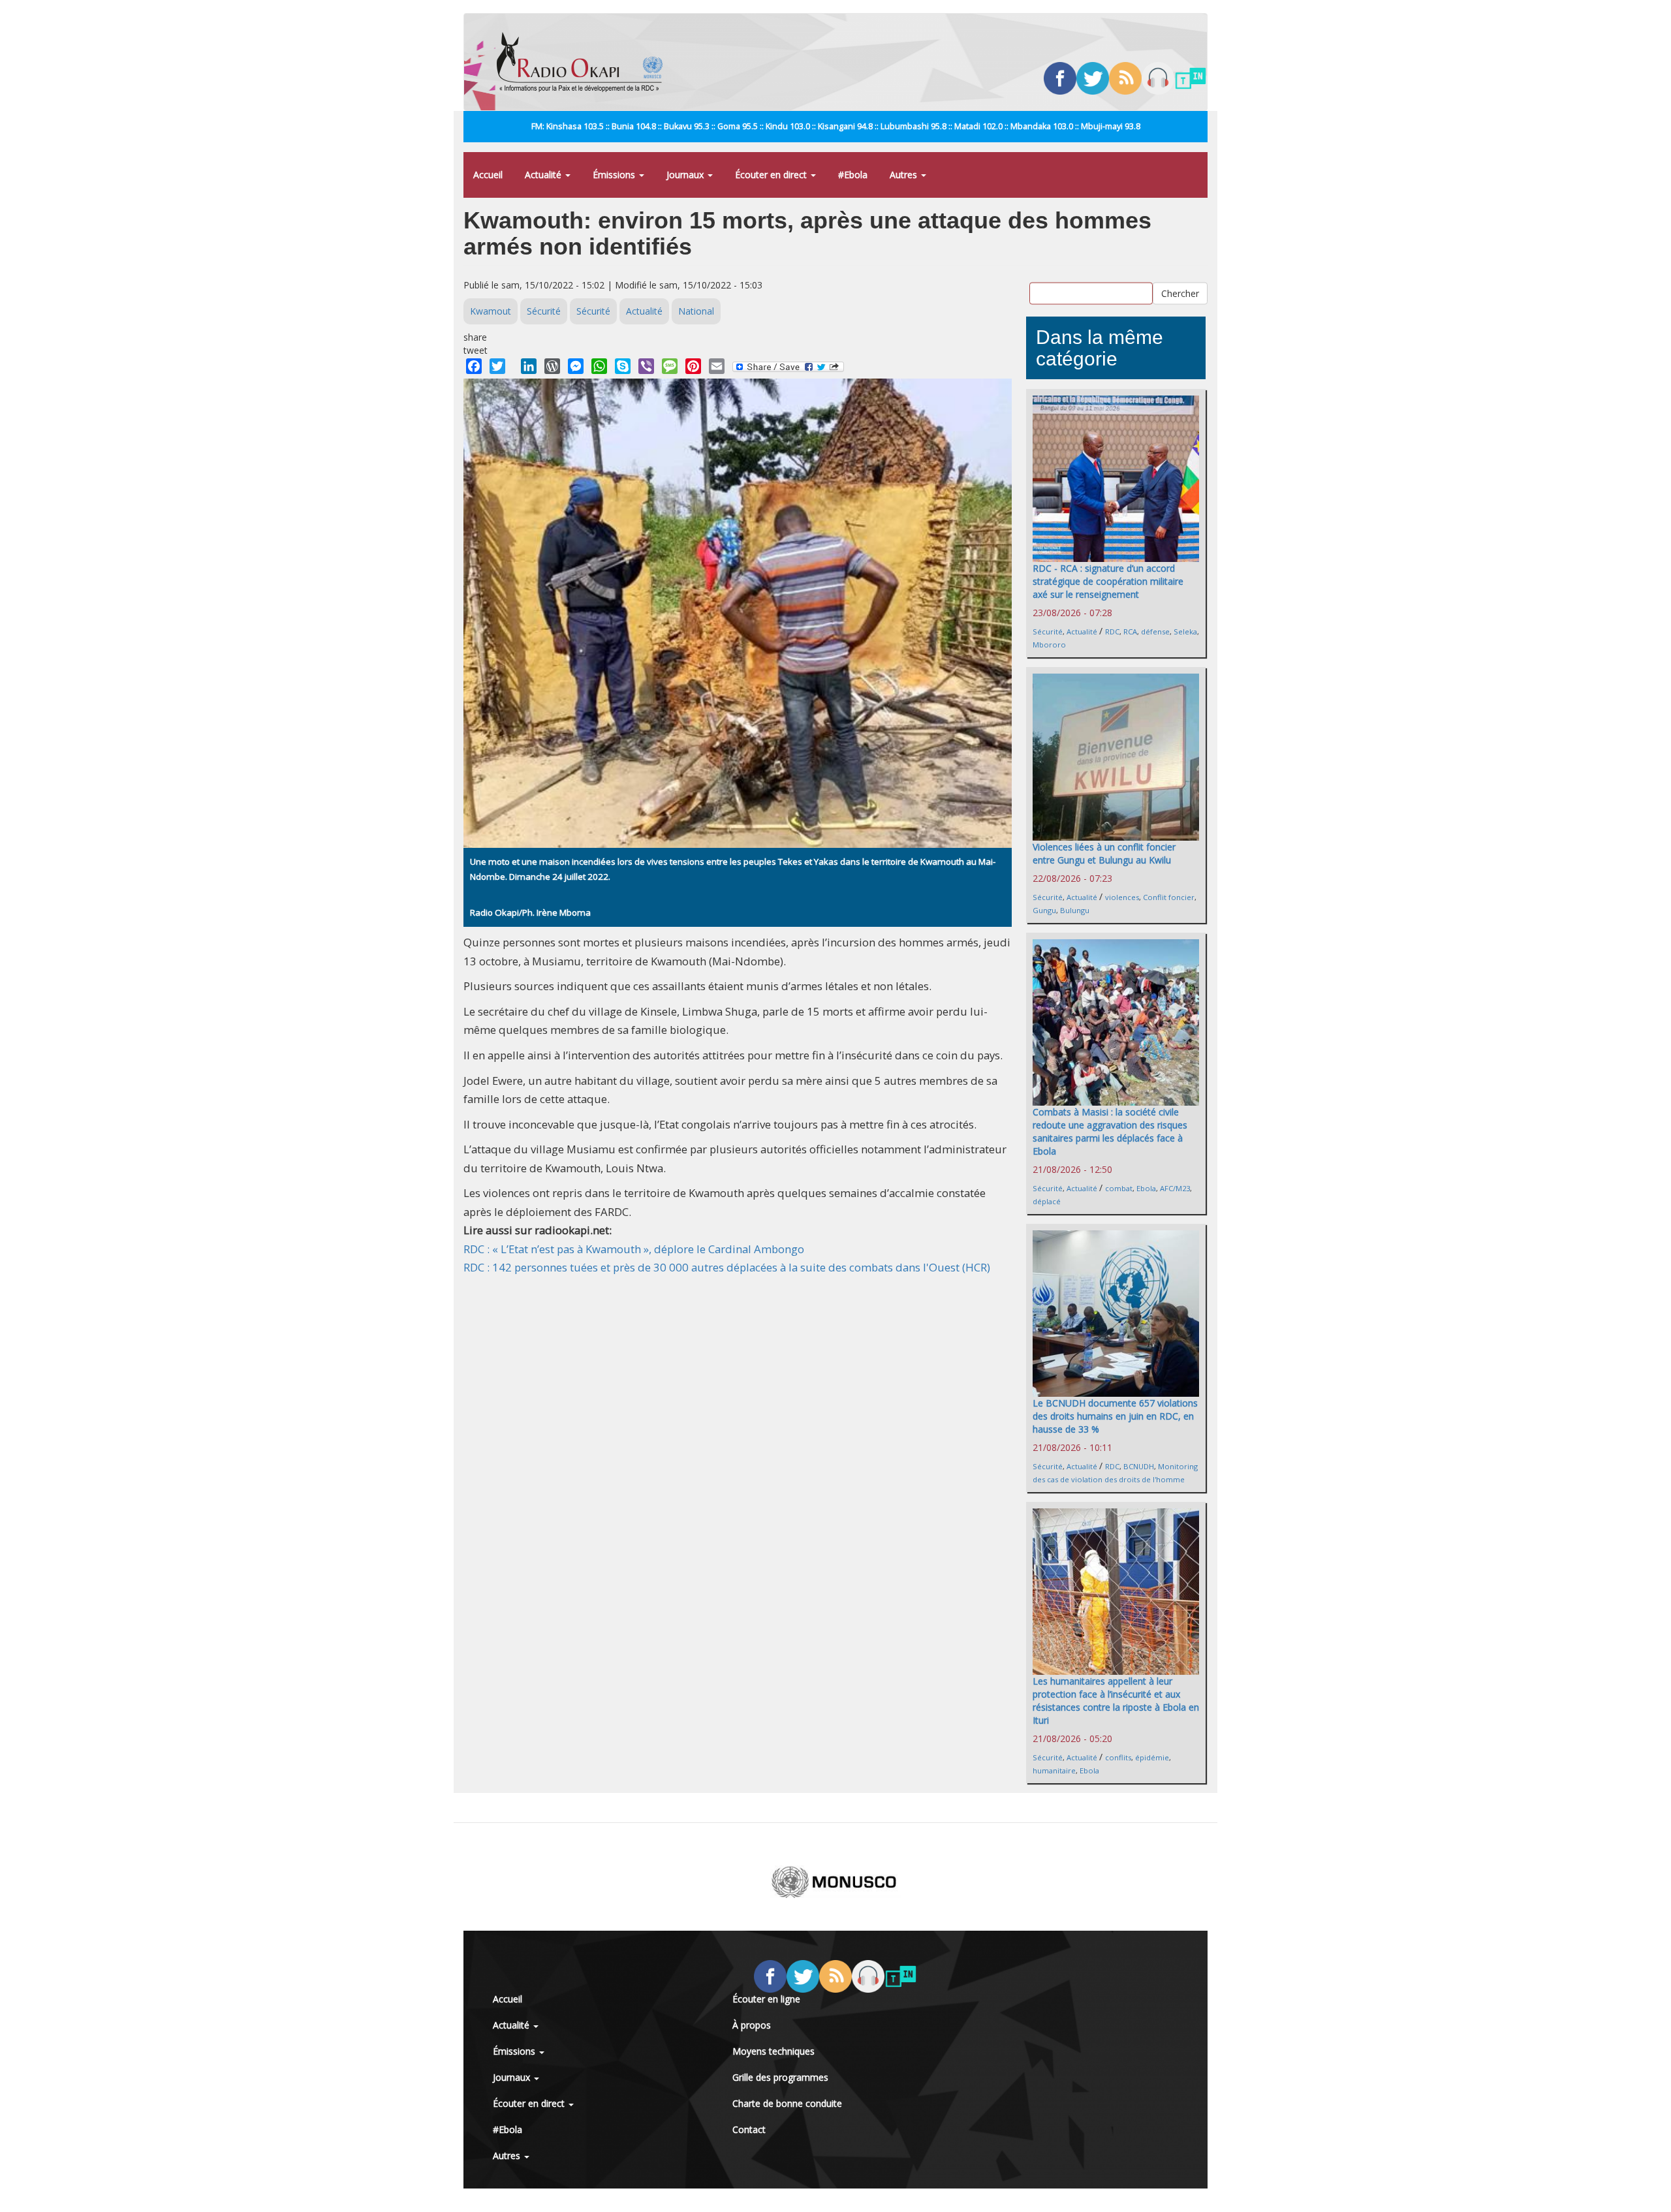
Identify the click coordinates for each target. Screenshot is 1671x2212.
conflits (1118, 1757)
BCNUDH (1139, 1466)
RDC (1112, 631)
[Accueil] (585, 62)
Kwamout (491, 311)
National (696, 311)
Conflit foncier (1169, 897)
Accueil (488, 175)
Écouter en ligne (766, 1999)
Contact (749, 2129)
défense (1155, 631)
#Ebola (853, 175)
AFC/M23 (1175, 1188)
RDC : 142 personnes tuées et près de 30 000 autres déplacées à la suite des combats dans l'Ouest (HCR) (727, 1267)
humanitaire (1054, 1770)
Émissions (615, 175)
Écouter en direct (772, 175)
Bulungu (1075, 910)
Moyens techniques (773, 2051)
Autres (905, 175)
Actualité (544, 175)
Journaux (686, 175)
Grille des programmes (780, 2077)
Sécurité (544, 311)
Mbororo (1049, 645)
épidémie (1152, 1757)
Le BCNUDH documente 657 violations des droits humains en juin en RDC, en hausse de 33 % (1115, 1416)
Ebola (1146, 1188)
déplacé (1047, 1201)
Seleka (1185, 631)
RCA (1130, 631)
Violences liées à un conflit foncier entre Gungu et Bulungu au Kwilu (1104, 853)
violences (1122, 897)
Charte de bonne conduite (787, 2103)
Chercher (1180, 293)
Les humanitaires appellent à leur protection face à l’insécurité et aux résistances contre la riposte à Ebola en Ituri (1116, 1701)
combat (1119, 1188)
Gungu (1044, 910)
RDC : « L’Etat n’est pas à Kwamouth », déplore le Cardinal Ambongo (634, 1249)
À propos (752, 2025)
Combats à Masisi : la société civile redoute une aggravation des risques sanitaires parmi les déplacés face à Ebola (1110, 1131)
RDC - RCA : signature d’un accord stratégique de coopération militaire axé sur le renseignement (1108, 581)
